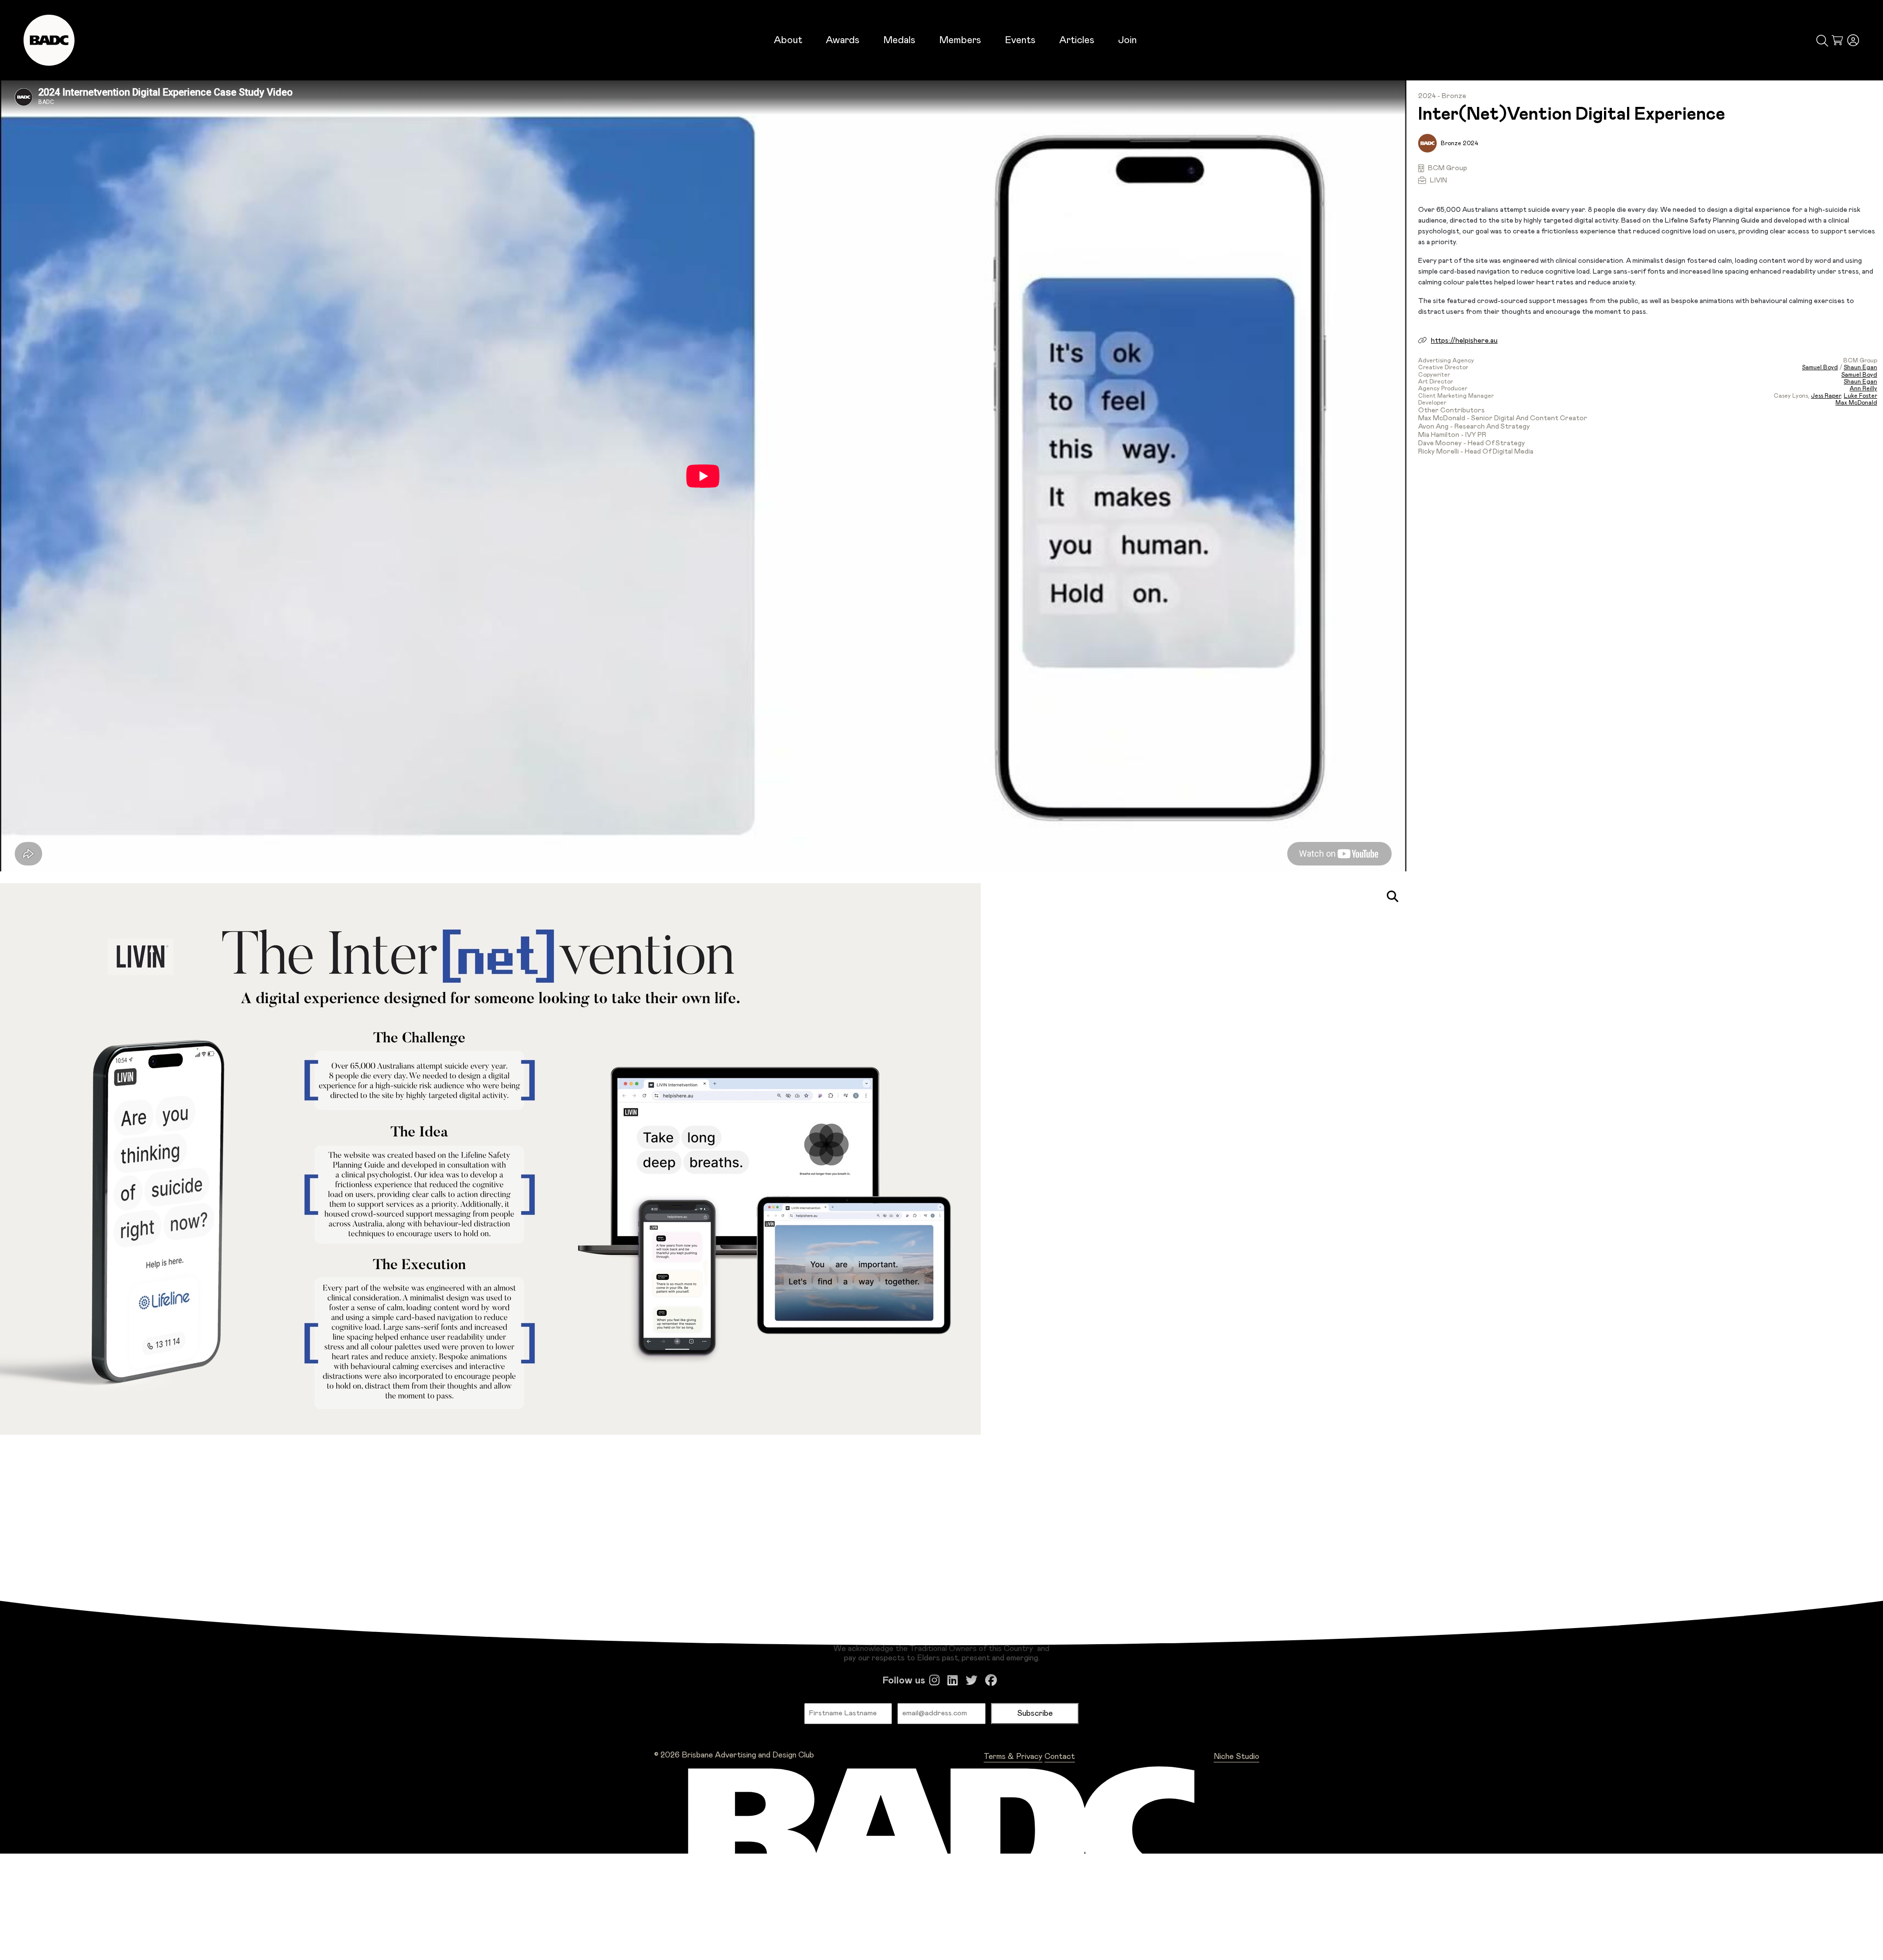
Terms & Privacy (1013, 1756)
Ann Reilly (1863, 388)
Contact (1060, 1756)
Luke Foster (1860, 396)
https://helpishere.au (1464, 341)
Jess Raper (1826, 396)
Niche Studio (1236, 1756)
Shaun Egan (1860, 367)
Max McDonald (1856, 403)
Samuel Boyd (1820, 367)
